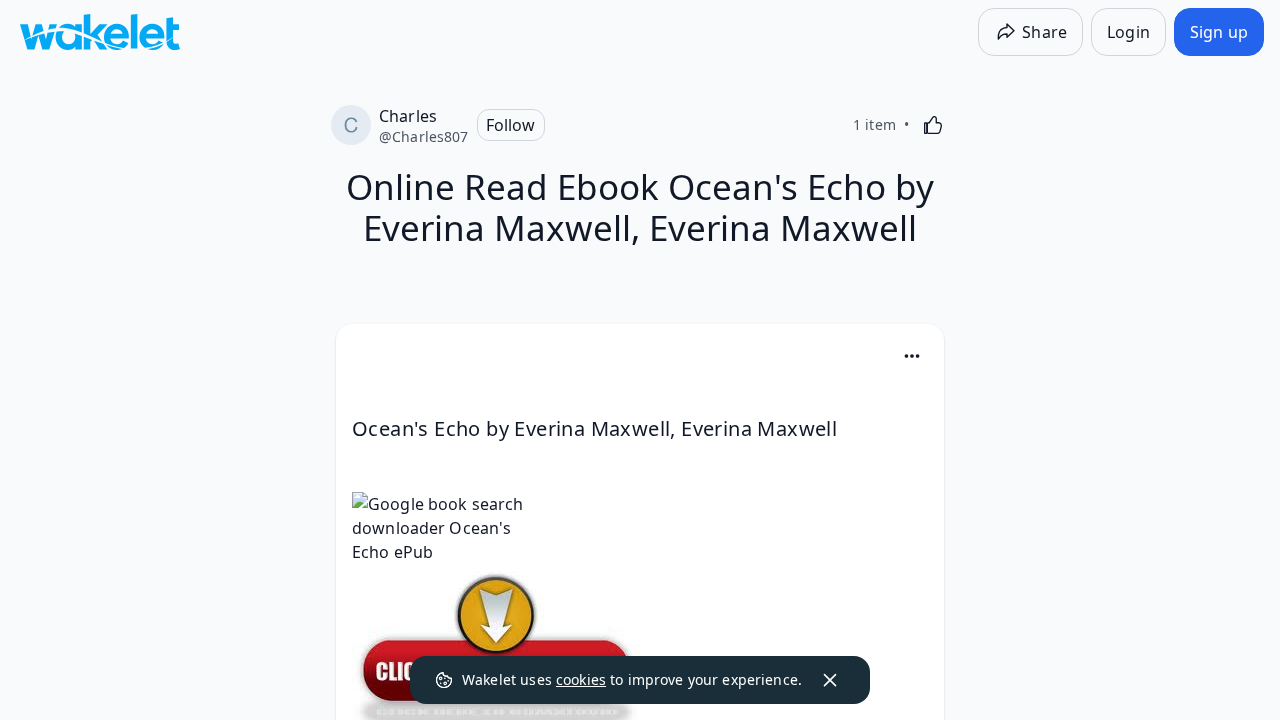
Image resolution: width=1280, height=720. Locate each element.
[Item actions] (912, 356)
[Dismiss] (830, 680)
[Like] (933, 125)
